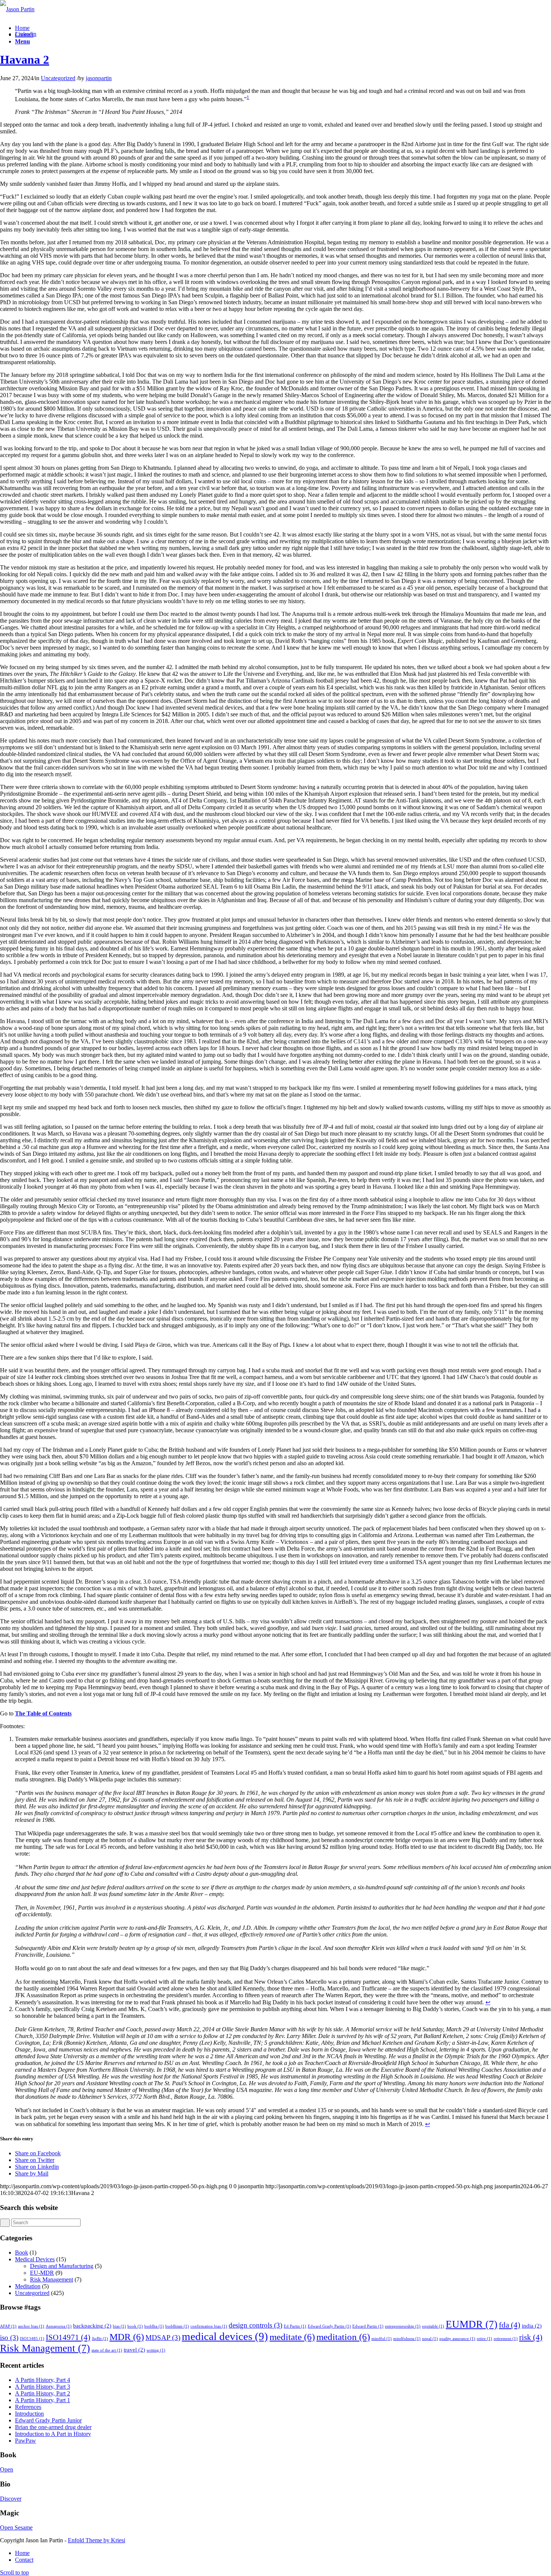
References (28, 2407)
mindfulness (407, 2339)
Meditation (28, 2286)
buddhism (177, 2326)
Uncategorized (58, 78)
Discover (11, 2499)
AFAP (8, 2326)
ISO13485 (32, 2339)
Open (7, 2469)
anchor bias (31, 2326)
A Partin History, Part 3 (43, 2387)
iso (9, 2338)
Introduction (29, 2414)
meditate (292, 2337)
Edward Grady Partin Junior (48, 2420)
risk (531, 2337)
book (135, 2326)
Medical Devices (35, 2259)
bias (119, 2326)
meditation (343, 2337)
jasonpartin (99, 78)
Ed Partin (295, 2326)
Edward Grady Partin (329, 2326)
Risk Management (52, 2279)
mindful (382, 2339)
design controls (255, 2325)
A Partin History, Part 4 (43, 2380)
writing (156, 2350)
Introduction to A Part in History (53, 2434)
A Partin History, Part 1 (43, 2400)
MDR (127, 2337)
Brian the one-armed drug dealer (53, 2427)
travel (134, 2350)
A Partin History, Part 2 (43, 2393)
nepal (430, 2339)
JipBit (100, 2339)
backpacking (92, 2326)
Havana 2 (25, 60)
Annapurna (59, 2326)
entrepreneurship (403, 2326)
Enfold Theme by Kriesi (97, 2540)
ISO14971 (68, 2337)
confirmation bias (209, 2326)
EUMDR (472, 2324)
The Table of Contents (43, 1713)
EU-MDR (42, 2273)
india (532, 2326)
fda (510, 2325)
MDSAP (163, 2338)
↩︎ (488, 2002)
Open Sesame (16, 2527)
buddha (154, 2326)
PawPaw (25, 2441)
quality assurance (457, 2339)
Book (22, 2253)
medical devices (225, 2336)
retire (484, 2339)
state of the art (107, 2350)
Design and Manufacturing (62, 2266)
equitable (433, 2326)
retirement (506, 2339)
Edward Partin (368, 2326)
